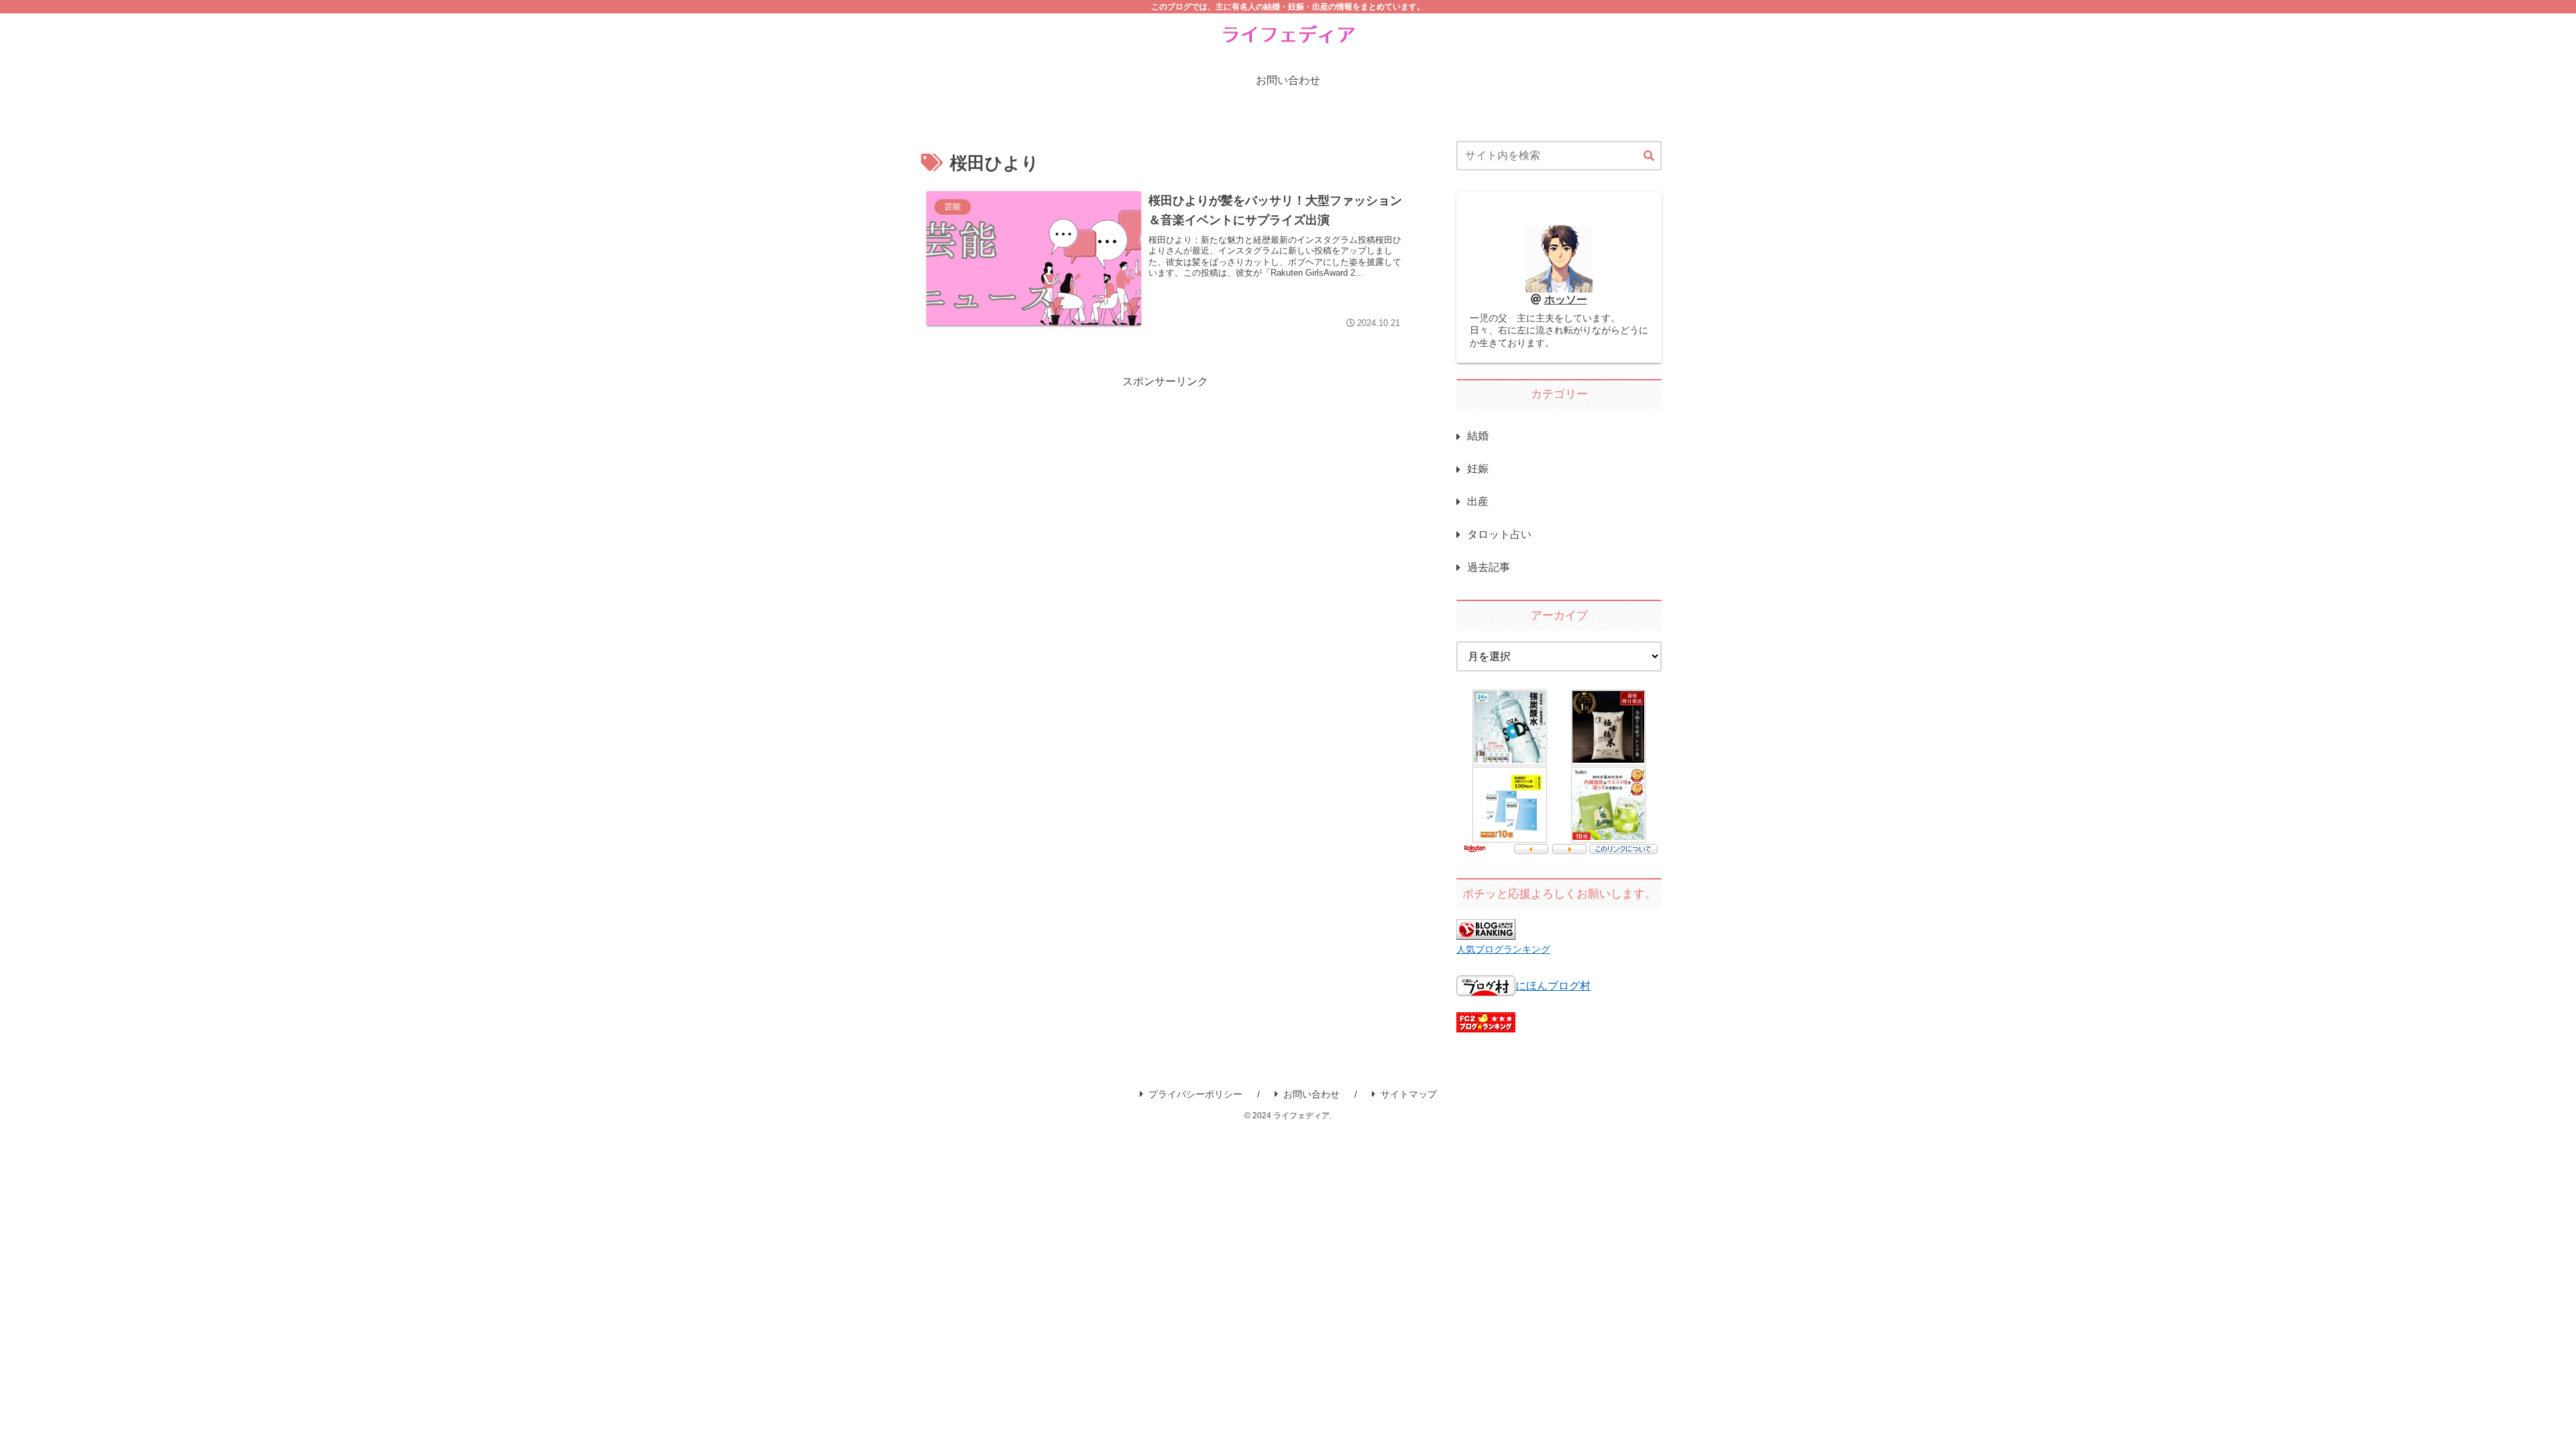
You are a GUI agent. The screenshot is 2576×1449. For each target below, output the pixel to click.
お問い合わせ (1311, 1094)
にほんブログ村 (1553, 986)
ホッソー (1566, 300)
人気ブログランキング (1503, 949)
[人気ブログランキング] (1486, 930)
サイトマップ (1409, 1094)
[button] (1649, 156)
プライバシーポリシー (1195, 1094)
